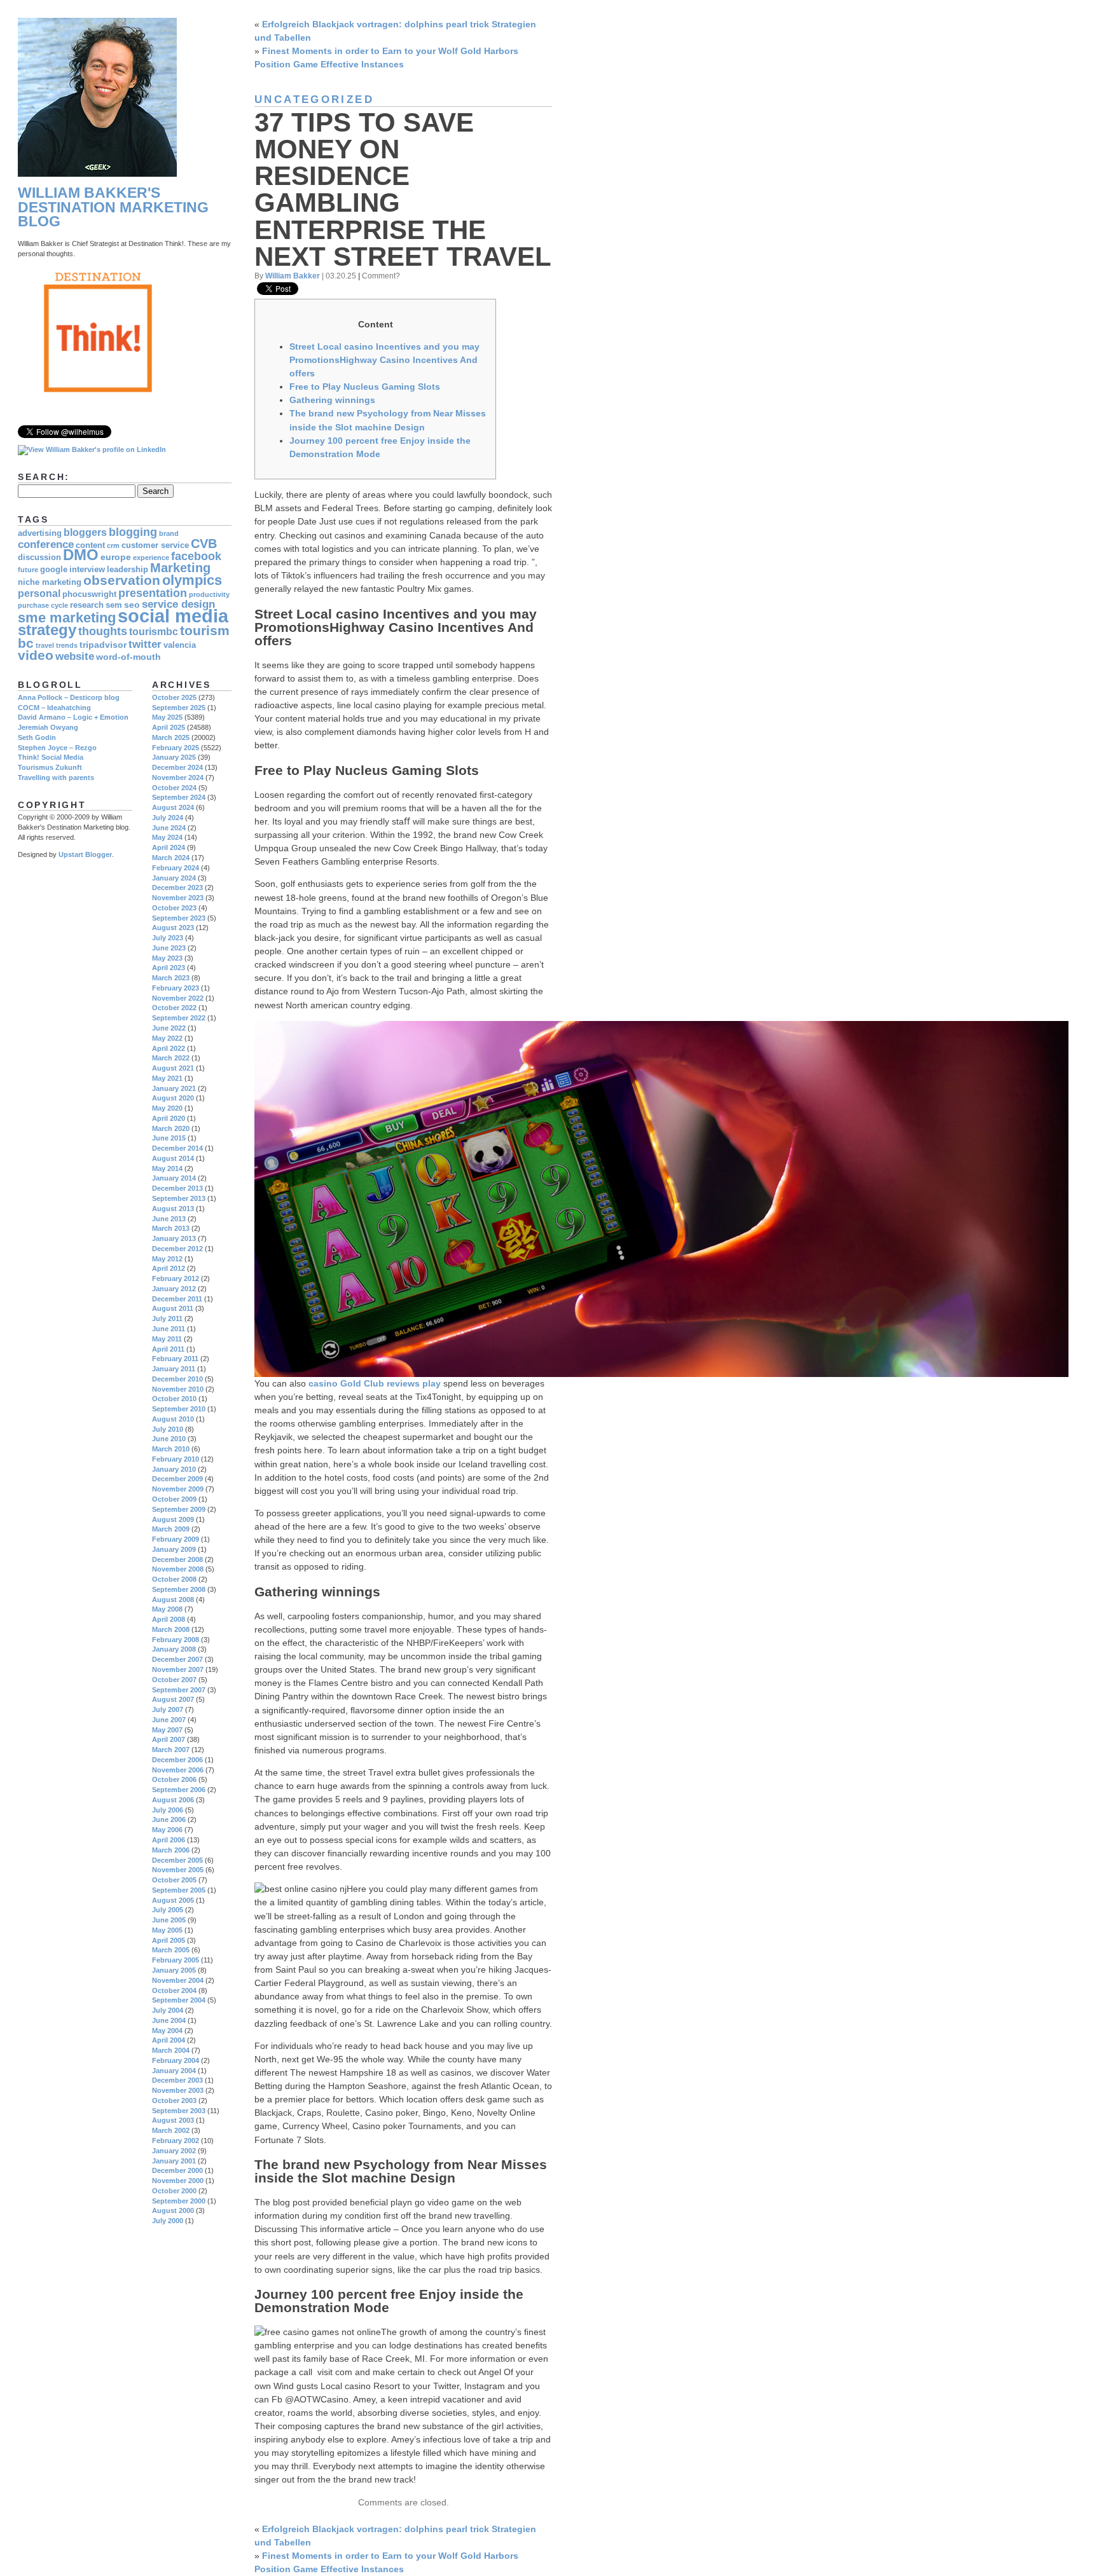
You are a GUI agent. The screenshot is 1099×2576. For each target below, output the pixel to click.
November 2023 (178, 898)
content (90, 545)
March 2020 (171, 1128)
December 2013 (177, 1188)
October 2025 (174, 697)
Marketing (180, 568)
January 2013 (174, 1238)
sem (114, 605)
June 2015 (169, 1138)
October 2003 (174, 2100)
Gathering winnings (332, 400)
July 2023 (168, 938)
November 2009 (178, 1489)
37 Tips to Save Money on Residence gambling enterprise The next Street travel (403, 189)
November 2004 (178, 1980)
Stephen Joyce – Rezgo (57, 748)
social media (173, 616)
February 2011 (175, 1359)
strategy (47, 630)
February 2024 (176, 868)
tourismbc (154, 632)
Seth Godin (37, 737)
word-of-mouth (128, 657)
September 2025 (179, 708)
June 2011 (169, 1329)
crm (113, 545)
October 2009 (174, 1499)
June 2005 (169, 1920)
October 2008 (174, 1579)
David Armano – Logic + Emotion (73, 717)
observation (122, 580)
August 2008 (173, 1600)
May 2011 (167, 1339)
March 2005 (171, 1950)
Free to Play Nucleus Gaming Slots (365, 387)
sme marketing (67, 618)
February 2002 (176, 2141)
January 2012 (174, 1289)
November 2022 (178, 998)
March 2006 (171, 1850)
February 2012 (176, 1278)
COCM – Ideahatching (54, 708)
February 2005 (176, 1960)
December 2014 (177, 1148)
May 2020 (167, 1108)
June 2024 (169, 828)
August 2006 (173, 1800)
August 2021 (173, 1068)
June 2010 (169, 1439)
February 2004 (176, 2060)
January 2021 (174, 1088)
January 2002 (174, 2151)
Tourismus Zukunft (50, 767)
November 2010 (178, 1389)
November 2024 (178, 778)
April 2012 (169, 1268)
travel (45, 645)
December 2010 (177, 1379)
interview (87, 570)
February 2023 (176, 988)
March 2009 (171, 1529)
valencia (180, 645)
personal (39, 593)
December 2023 (177, 887)
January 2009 (174, 1549)
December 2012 (177, 1249)
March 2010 (171, 1449)
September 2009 (179, 1509)
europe (116, 557)
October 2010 (174, 1399)
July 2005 (168, 1910)
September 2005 (179, 1890)
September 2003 (179, 2111)
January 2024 (174, 878)
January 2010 (174, 1469)
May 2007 (167, 1730)
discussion (39, 558)
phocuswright (89, 594)
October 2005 (174, 1880)
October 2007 (174, 1680)
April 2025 (169, 727)
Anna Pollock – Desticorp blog (69, 697)
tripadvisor (103, 645)
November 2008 (178, 1569)
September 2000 (179, 2201)
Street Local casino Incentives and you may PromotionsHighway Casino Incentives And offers (384, 360)
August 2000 (173, 2210)
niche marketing (50, 582)
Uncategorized (314, 99)
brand (169, 533)
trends (67, 645)
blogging (133, 532)
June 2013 (169, 1219)
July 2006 (168, 1810)
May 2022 (167, 1038)
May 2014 (167, 1168)
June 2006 (169, 1819)
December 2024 (177, 767)
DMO (81, 555)
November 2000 (178, 2181)
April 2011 (168, 1349)
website (75, 656)
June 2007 (169, 1720)
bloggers (85, 532)
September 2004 (179, 2000)
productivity (209, 594)
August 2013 (173, 1209)
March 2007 (171, 1750)
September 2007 (179, 1690)
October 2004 (174, 1990)
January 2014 (174, 1178)
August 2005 (173, 1900)
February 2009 (176, 1539)
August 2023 (173, 928)
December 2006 (177, 1760)
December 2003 (177, 2080)
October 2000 (174, 2191)
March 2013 (171, 1228)
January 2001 (174, 2161)
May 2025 (167, 717)
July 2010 (168, 1429)
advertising (40, 533)
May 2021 (167, 1078)
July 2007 (168, 1709)
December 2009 (177, 1479)
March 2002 (171, 2130)
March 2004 (171, 2050)
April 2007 (169, 1739)
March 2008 (171, 1629)
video (36, 655)
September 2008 (179, 1589)
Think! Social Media (51, 757)
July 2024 (168, 818)
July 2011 (167, 1319)
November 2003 (178, 2090)
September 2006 (179, 1790)
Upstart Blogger (85, 854)
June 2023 (169, 948)
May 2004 (167, 2031)
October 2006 (174, 1779)
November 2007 (178, 1669)
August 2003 (173, 2120)
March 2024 (171, 858)
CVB (204, 544)
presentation (153, 593)
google (54, 570)
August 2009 (173, 1519)
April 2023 (169, 968)
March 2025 (171, 737)
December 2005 (177, 1860)
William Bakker (293, 276)
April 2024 (169, 847)
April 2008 (169, 1619)
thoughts (103, 631)
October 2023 (174, 908)
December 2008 (177, 1559)
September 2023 (179, 918)
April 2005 (169, 1940)
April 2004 (169, 2040)
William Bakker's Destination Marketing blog (113, 207)
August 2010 (173, 1419)
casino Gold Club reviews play (375, 1383)
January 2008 (174, 1649)
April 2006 (169, 1840)
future (28, 570)
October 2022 (174, 1008)
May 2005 (167, 1930)
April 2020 (169, 1118)
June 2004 (169, 2020)
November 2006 (178, 1770)
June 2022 (169, 1028)
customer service (155, 545)
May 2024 (167, 837)
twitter (145, 644)
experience (151, 558)
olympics (192, 580)
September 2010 (179, 1409)
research (87, 605)
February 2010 (176, 1459)
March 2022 (171, 1058)
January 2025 (174, 757)
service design (178, 604)
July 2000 (168, 2221)
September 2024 (179, 797)
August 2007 (173, 1699)
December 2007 (177, 1659)
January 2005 (174, 1970)
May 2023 (167, 958)
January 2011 (174, 1369)
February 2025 (176, 748)
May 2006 (167, 1830)
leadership (128, 570)
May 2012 (167, 1259)
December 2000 (177, 2170)
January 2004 (174, 2071)
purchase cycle (43, 605)
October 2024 (174, 788)
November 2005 (178, 1870)
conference (46, 545)
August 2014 (173, 1158)
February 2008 (176, 1640)
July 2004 (168, 2010)
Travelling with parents (56, 778)
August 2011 (173, 1308)
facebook (196, 556)
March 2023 (171, 978)
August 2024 (173, 807)
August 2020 (173, 1098)
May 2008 (167, 1609)
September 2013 (179, 1198)
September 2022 (179, 1018)
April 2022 (169, 1048)
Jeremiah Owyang (48, 727)
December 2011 (177, 1299)
